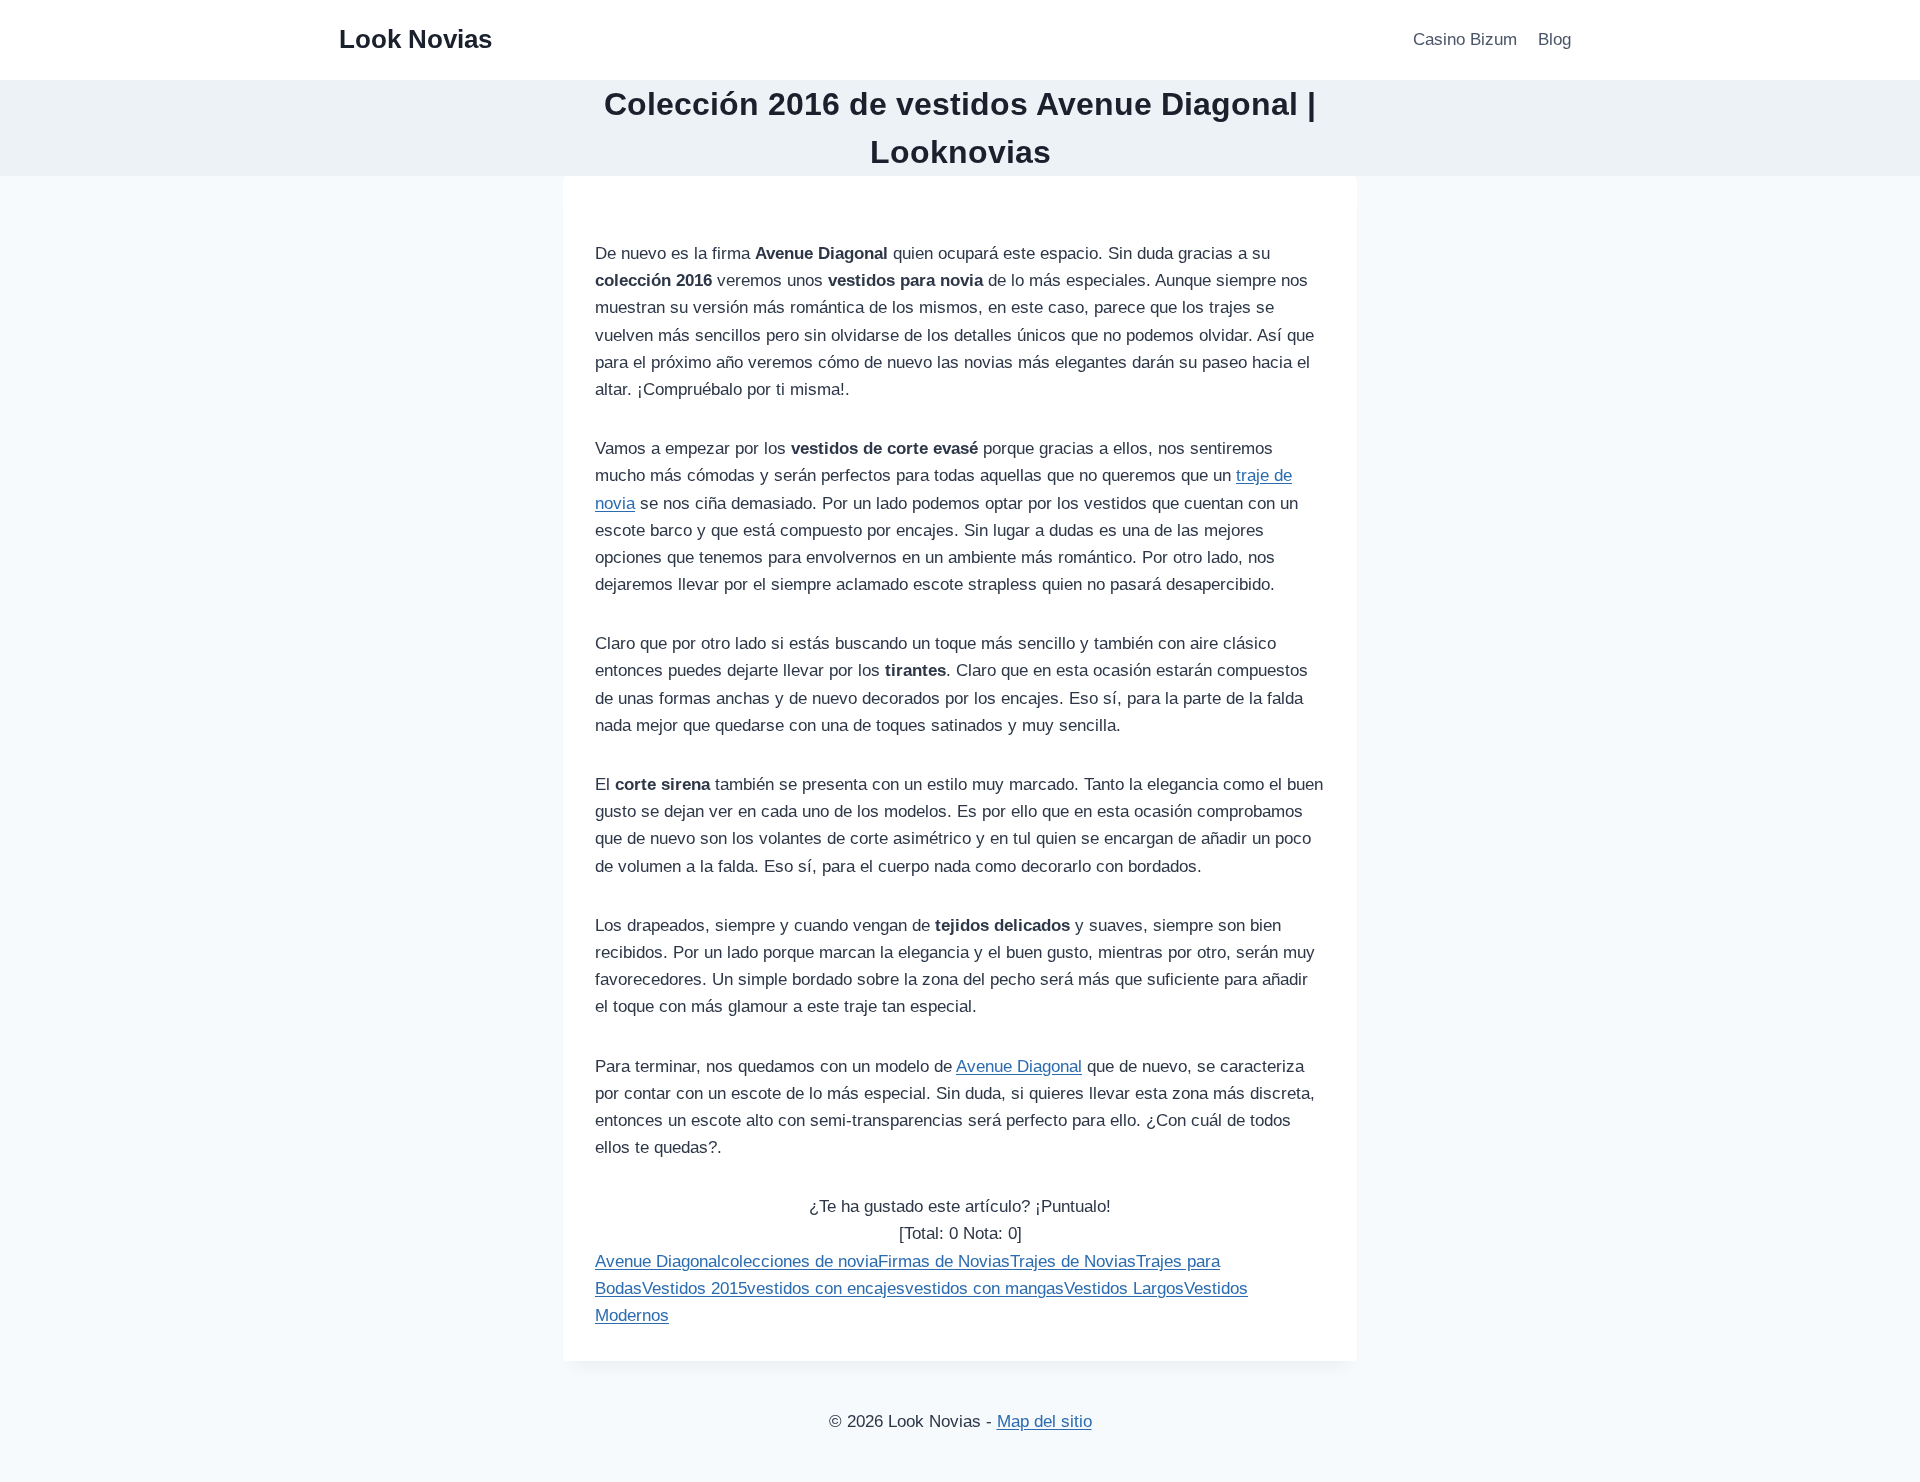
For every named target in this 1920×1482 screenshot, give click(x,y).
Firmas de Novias (944, 1261)
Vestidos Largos (1124, 1288)
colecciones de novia (799, 1261)
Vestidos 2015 (694, 1288)
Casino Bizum (1465, 39)
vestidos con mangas (984, 1288)
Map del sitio (1044, 1421)
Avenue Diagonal (1019, 1066)
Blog (1554, 39)
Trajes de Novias (1073, 1261)
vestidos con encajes (826, 1288)
